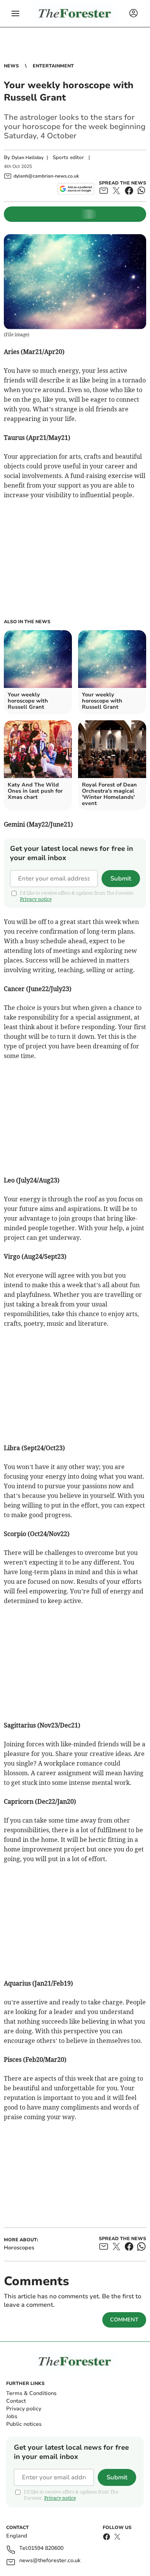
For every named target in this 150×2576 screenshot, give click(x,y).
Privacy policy (24, 2409)
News (11, 66)
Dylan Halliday (27, 158)
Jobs (12, 2416)
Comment (124, 2320)
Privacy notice (36, 899)
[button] (15, 13)
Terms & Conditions (31, 2393)
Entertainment (53, 66)
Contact (16, 2401)
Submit (121, 879)
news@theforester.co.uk (50, 2561)
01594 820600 (46, 2548)
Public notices (24, 2424)
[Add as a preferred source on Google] (76, 189)
